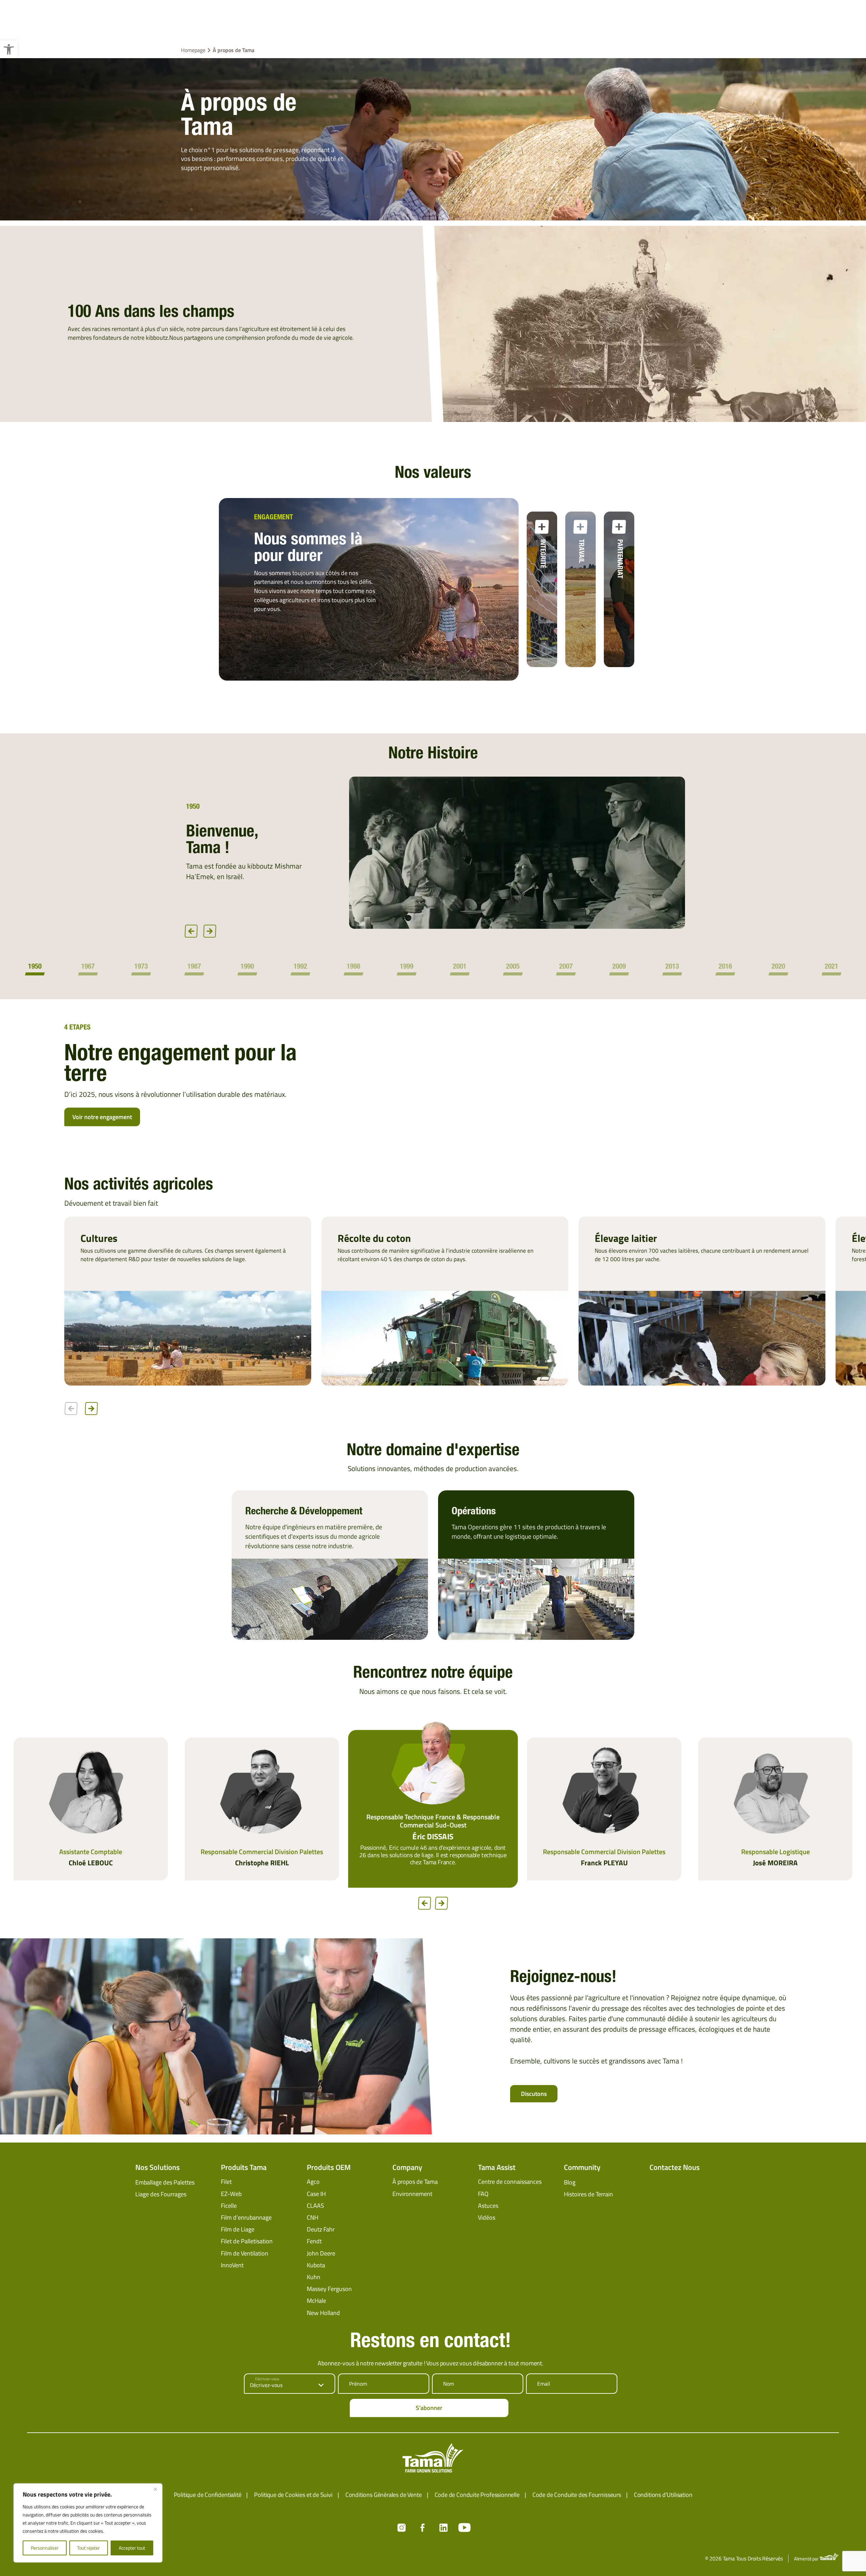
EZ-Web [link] (231, 2194)
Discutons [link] (534, 2095)
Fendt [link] (314, 2242)
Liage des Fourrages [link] (161, 2195)
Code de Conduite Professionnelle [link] (477, 2496)
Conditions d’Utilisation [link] (663, 2496)
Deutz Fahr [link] (321, 2230)
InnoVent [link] (232, 2266)
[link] (9, 49)
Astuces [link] (488, 2207)
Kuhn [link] (314, 2278)
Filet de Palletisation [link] (247, 2242)
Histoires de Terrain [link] (588, 2195)
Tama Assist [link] (497, 2168)
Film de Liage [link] (238, 2230)
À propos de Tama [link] (415, 2183)
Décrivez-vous (267, 2380)
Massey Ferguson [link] (329, 2290)
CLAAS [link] (315, 2207)
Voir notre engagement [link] (102, 1117)
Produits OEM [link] (329, 2168)
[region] (88, 2523)
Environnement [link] (412, 2194)
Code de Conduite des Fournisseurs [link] (577, 2496)
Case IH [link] (316, 2194)
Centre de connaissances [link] (510, 2183)
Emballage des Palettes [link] (165, 2183)
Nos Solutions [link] (157, 2168)
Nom (449, 2385)
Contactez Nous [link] (675, 2168)
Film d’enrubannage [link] (246, 2218)
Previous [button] (191, 931)
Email (544, 2385)
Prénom (358, 2385)
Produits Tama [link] (244, 2168)
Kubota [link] (316, 2266)
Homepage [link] (193, 50)
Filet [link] (226, 2183)
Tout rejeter (88, 2548)
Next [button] (210, 931)
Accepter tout (132, 2548)
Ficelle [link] (229, 2207)
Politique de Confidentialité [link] (208, 2496)
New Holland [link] (323, 2314)
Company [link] (407, 2168)
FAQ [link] (483, 2194)
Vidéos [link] (487, 2218)
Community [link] (582, 2168)
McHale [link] (316, 2302)
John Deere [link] (321, 2254)
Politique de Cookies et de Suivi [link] (293, 2496)
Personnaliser (45, 2548)
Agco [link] (313, 2183)
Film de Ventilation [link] (245, 2254)
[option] (433, 853)
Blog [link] (570, 2183)
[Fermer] (155, 2489)
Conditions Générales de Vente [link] (384, 2496)
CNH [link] (313, 2218)
